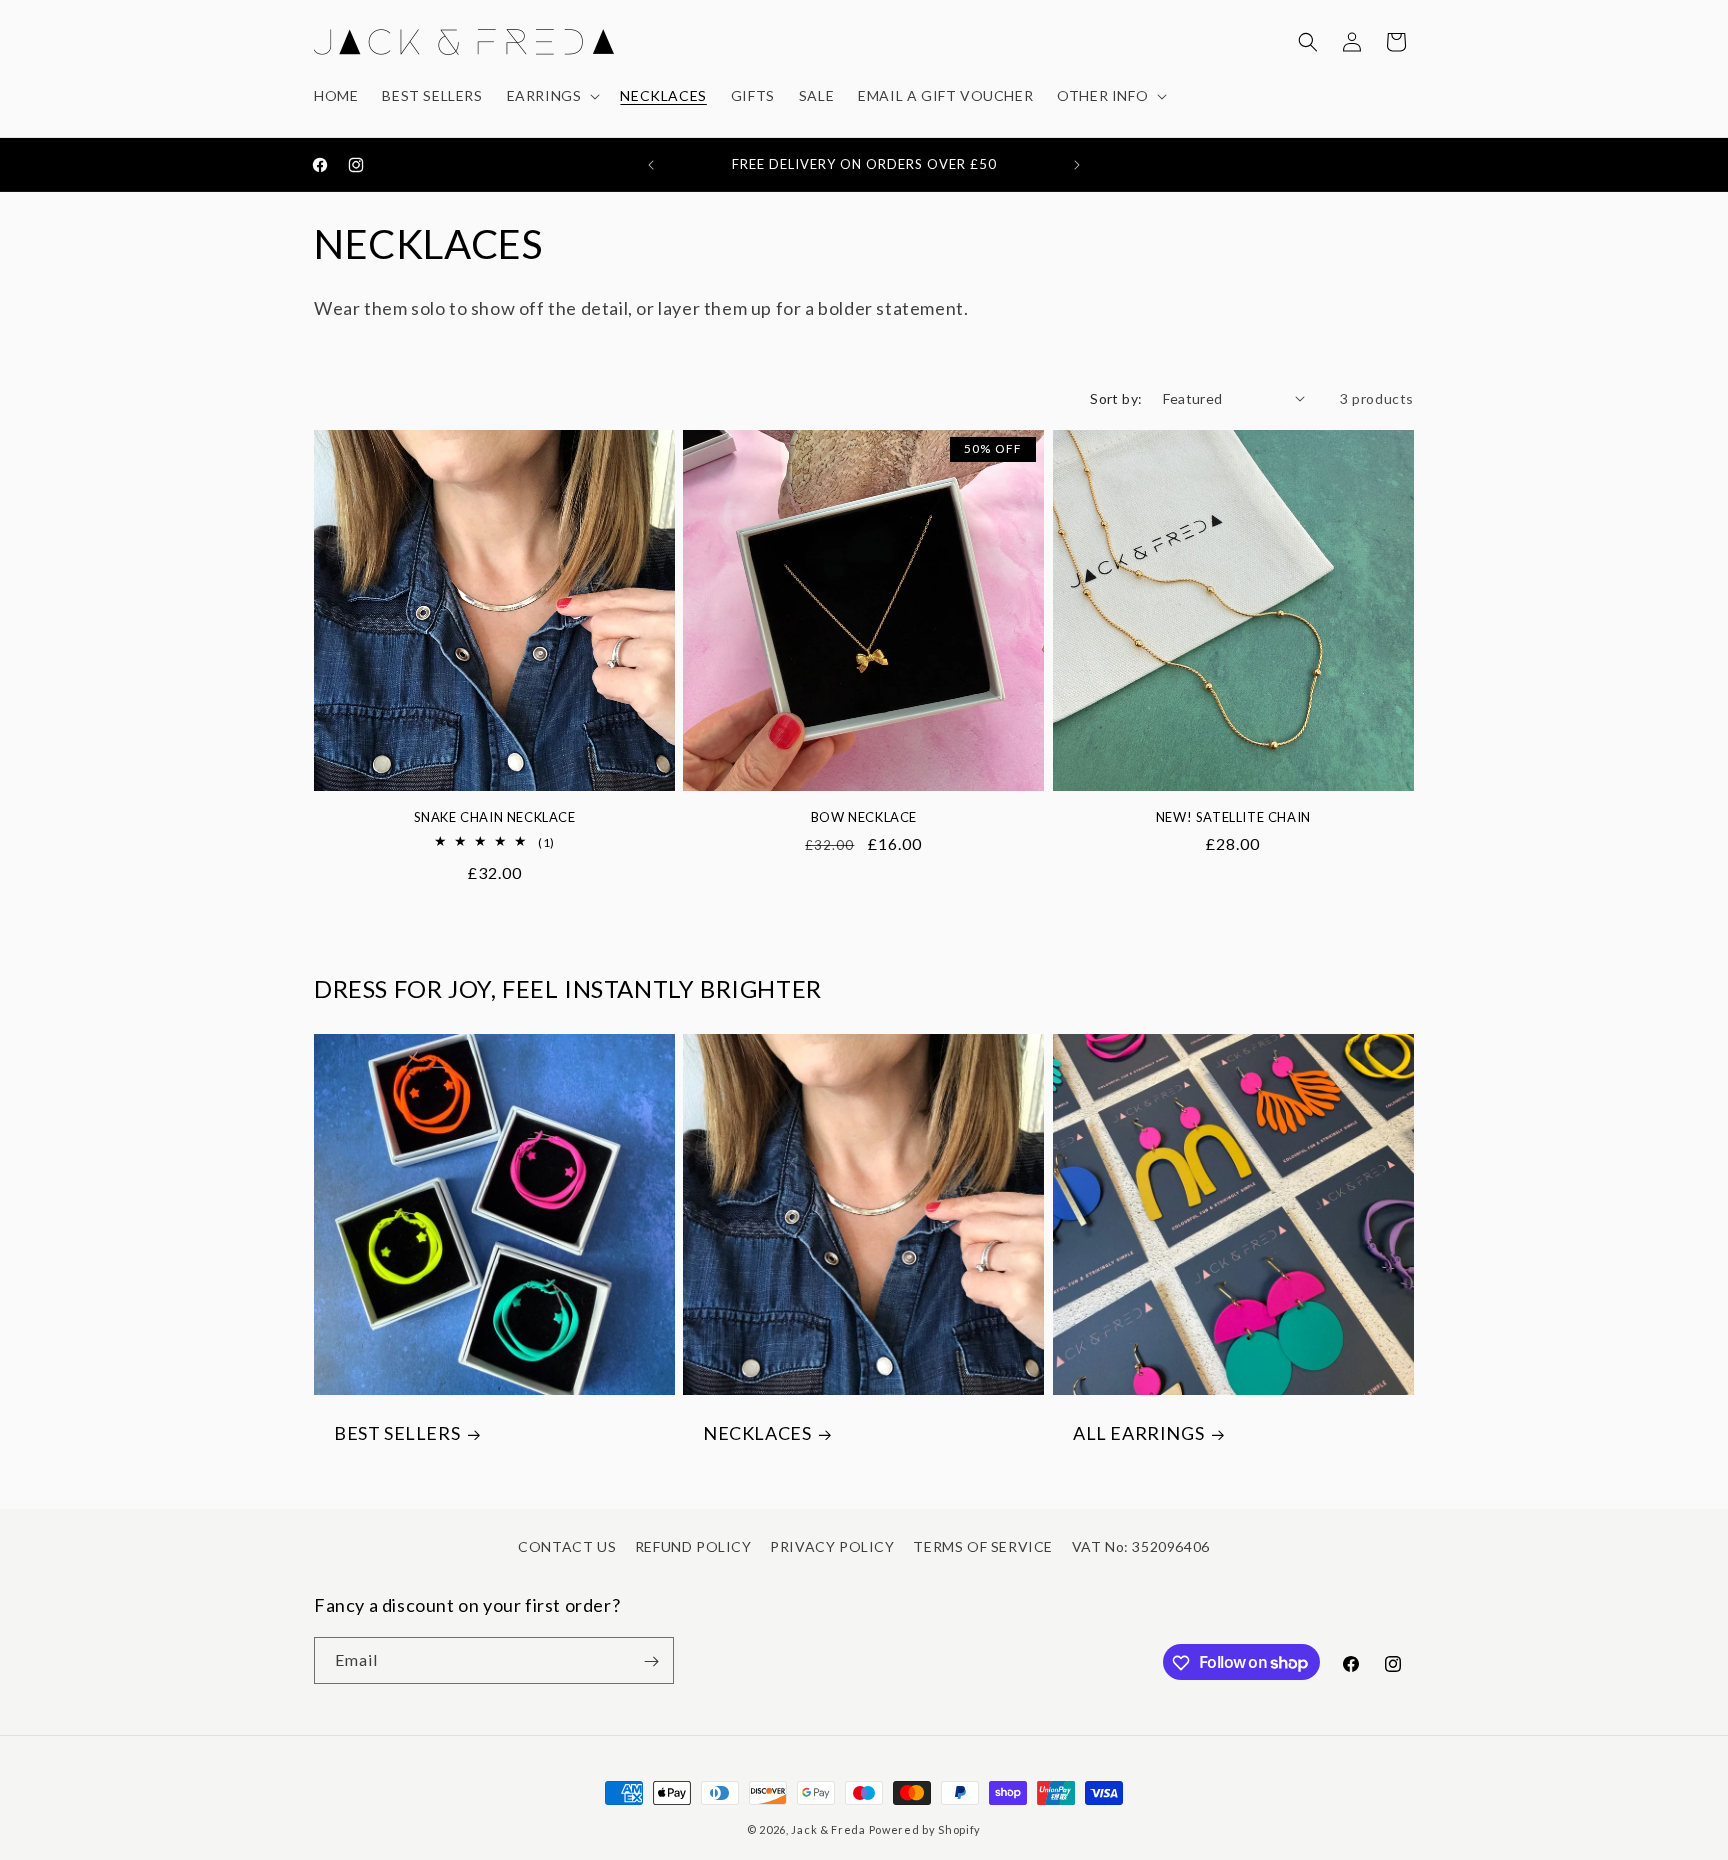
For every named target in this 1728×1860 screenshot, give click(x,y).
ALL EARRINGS (1138, 1434)
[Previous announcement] (651, 165)
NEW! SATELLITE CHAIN (1233, 816)
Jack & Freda (828, 1829)
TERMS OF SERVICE (983, 1546)
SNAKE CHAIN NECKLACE (495, 816)
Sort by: (1116, 398)
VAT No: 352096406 (1141, 1546)
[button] (552, 96)
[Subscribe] (651, 1661)
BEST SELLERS (397, 1434)
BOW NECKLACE (864, 816)
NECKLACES (757, 1434)
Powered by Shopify (925, 1829)
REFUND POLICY (693, 1546)
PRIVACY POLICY (832, 1546)
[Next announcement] (1077, 165)
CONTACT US (567, 1546)
